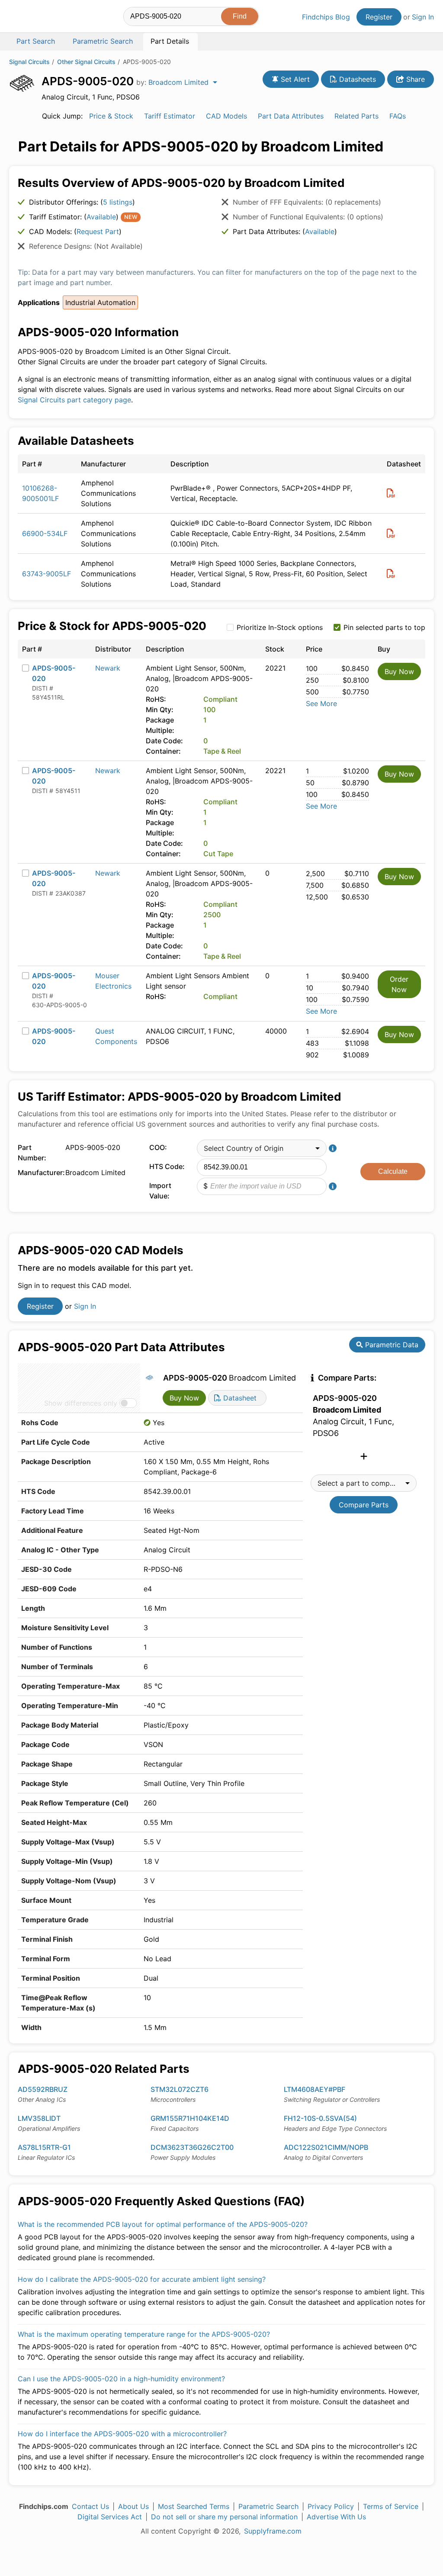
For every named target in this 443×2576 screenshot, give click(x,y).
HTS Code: (167, 1166)
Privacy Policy (331, 2506)
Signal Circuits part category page (74, 400)
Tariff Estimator (170, 116)
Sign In (423, 17)
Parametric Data (391, 1345)
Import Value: (160, 1191)
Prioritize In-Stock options (280, 627)
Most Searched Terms (194, 2506)
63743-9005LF (47, 574)
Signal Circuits (29, 62)
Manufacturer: (39, 1172)
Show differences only (81, 1403)
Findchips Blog (326, 17)
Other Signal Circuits (86, 62)
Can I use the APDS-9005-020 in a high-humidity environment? (121, 2379)
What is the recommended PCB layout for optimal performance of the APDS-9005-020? (163, 2224)
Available (101, 217)
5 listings (118, 202)
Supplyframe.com (273, 2531)
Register (379, 17)
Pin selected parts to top (384, 627)
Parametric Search (268, 2506)
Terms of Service (391, 2506)
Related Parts (356, 116)
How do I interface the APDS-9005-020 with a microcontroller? (122, 2434)
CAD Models (226, 116)
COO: (158, 1147)
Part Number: (32, 1153)
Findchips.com (37, 18)
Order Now (399, 984)
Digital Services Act (110, 2517)
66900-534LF (45, 533)
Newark (108, 668)
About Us (133, 2506)
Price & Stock (111, 116)
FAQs (398, 116)
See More (321, 703)
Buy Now (399, 671)
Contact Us (90, 2506)
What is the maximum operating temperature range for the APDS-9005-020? (144, 2334)
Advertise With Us (336, 2517)
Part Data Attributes (291, 116)
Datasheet (239, 1398)
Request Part (98, 231)
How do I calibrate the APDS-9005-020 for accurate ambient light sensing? (142, 2279)
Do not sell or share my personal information (224, 2517)
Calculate (393, 1171)
